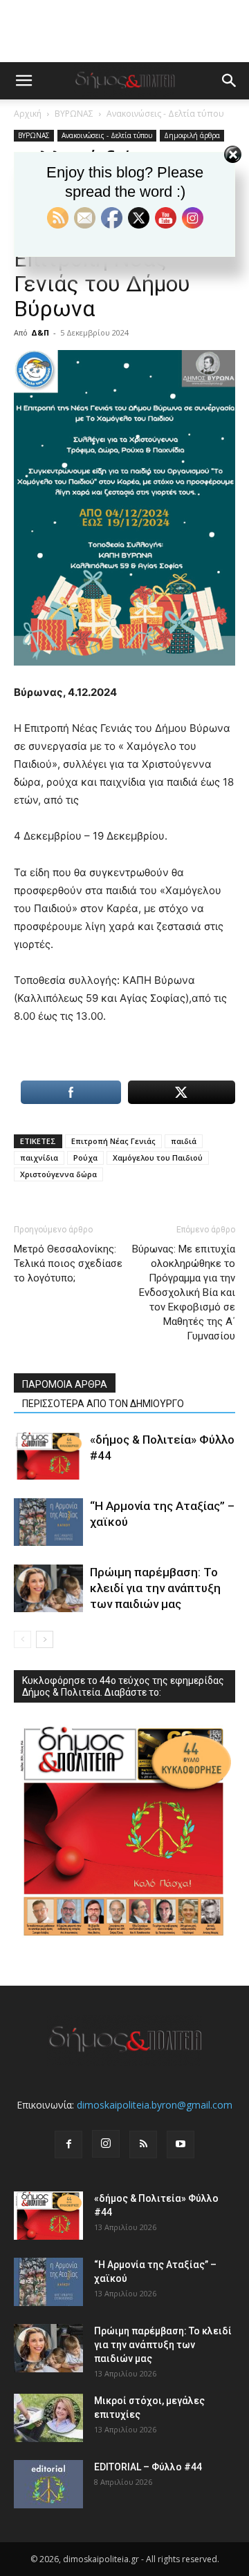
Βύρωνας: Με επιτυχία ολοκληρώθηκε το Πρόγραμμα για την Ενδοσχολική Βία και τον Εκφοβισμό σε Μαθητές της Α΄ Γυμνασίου (184, 1292)
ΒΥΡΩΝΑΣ (74, 114)
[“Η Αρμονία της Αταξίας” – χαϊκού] (48, 1522)
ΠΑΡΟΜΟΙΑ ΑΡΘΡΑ (65, 1384)
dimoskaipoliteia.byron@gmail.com (155, 2105)
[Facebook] (68, 2144)
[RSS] (143, 2144)
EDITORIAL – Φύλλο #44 (148, 2467)
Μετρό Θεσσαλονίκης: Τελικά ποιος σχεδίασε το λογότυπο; (68, 1263)
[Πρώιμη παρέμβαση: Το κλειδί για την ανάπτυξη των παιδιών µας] (48, 1588)
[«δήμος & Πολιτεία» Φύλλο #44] (48, 1456)
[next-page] (45, 1639)
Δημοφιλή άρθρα (192, 135)
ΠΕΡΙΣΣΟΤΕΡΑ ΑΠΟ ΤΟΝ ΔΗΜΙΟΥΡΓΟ (103, 1404)
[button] (24, 81)
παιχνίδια (39, 1158)
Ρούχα (85, 1158)
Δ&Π (40, 332)
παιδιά (184, 1141)
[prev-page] (22, 1639)
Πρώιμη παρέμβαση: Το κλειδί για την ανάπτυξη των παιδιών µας (155, 1588)
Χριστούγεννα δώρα (58, 1174)
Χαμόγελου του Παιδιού (158, 1158)
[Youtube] (181, 2144)
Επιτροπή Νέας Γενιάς (113, 1141)
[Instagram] (106, 2144)
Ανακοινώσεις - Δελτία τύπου (165, 114)
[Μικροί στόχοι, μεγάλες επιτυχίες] (48, 2418)
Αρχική (28, 114)
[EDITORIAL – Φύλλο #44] (48, 2484)
